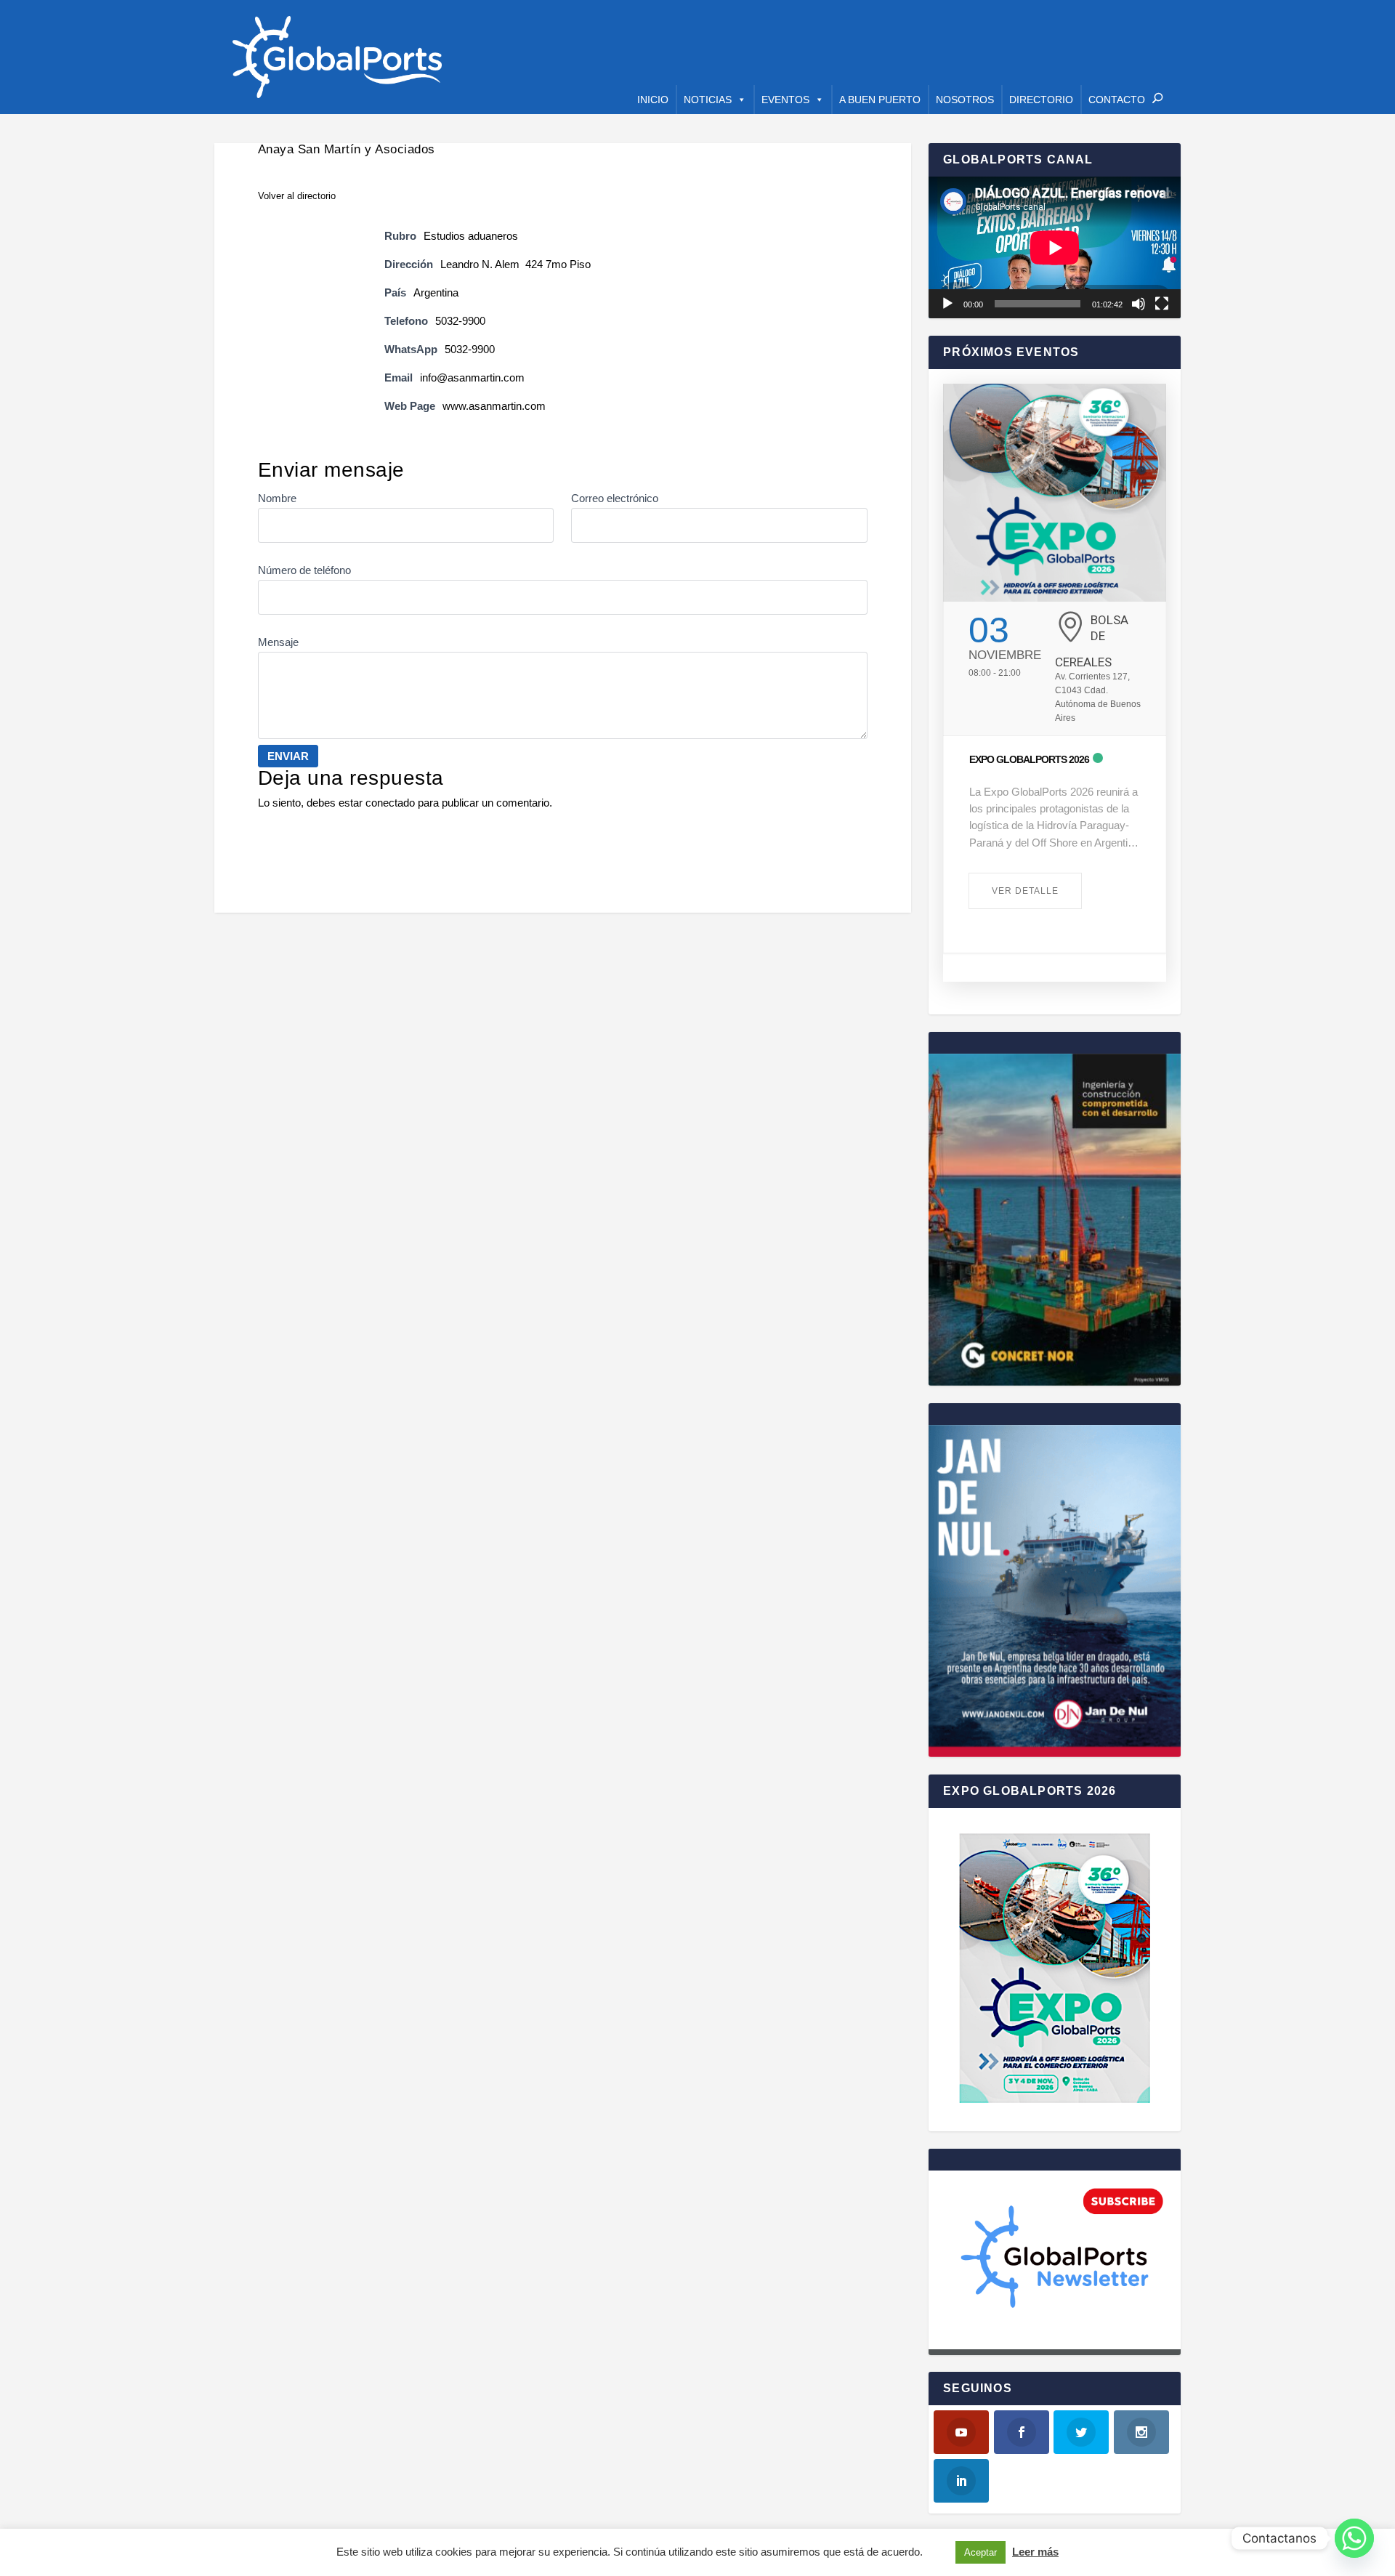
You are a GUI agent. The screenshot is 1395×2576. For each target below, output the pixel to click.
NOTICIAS (708, 100)
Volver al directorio (297, 196)
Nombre (277, 498)
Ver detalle (1025, 891)
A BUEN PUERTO (880, 100)
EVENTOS (785, 100)
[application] (1055, 247)
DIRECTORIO (1041, 100)
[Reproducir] (947, 304)
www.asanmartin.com (494, 406)
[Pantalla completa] (1162, 304)
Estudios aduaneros (471, 236)
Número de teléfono (304, 570)
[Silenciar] (1139, 304)
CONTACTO (1117, 100)
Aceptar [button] (980, 2552)
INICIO (653, 100)
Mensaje (278, 642)
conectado (390, 803)
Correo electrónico (615, 498)
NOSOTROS (965, 100)
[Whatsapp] (1354, 2538)
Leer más (1035, 2552)
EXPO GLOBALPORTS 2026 (1029, 759)
